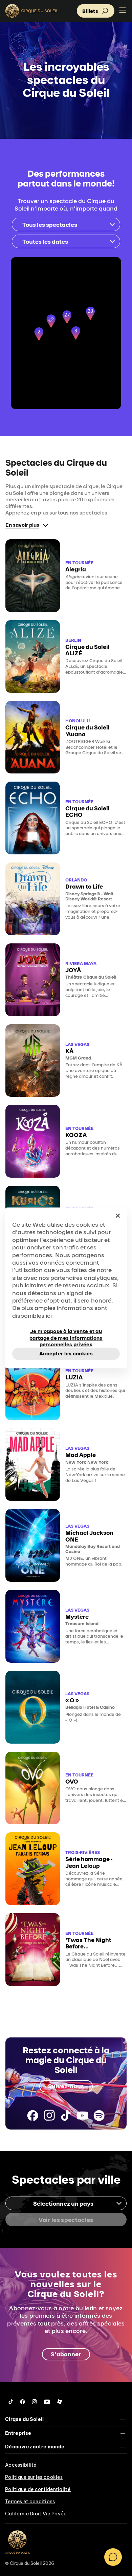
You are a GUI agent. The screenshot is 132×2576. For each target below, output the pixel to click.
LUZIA (74, 1377)
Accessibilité (21, 2465)
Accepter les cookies (66, 1354)
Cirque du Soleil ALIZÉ (87, 650)
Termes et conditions (30, 2502)
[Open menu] (123, 11)
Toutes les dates (45, 242)
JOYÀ (73, 970)
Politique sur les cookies (34, 2477)
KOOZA (76, 1135)
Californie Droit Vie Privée (36, 2514)
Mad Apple (81, 1455)
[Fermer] (118, 1216)
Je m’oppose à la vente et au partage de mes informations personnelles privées (66, 1334)
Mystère (77, 1617)
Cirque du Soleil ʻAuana (87, 730)
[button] (51, 322)
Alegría (76, 569)
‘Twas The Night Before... (88, 1943)
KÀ (69, 1051)
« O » (72, 1700)
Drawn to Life (84, 886)
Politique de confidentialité (38, 2489)
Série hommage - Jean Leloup (89, 1862)
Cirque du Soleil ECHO (87, 811)
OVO (72, 1781)
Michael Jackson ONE (89, 1536)
